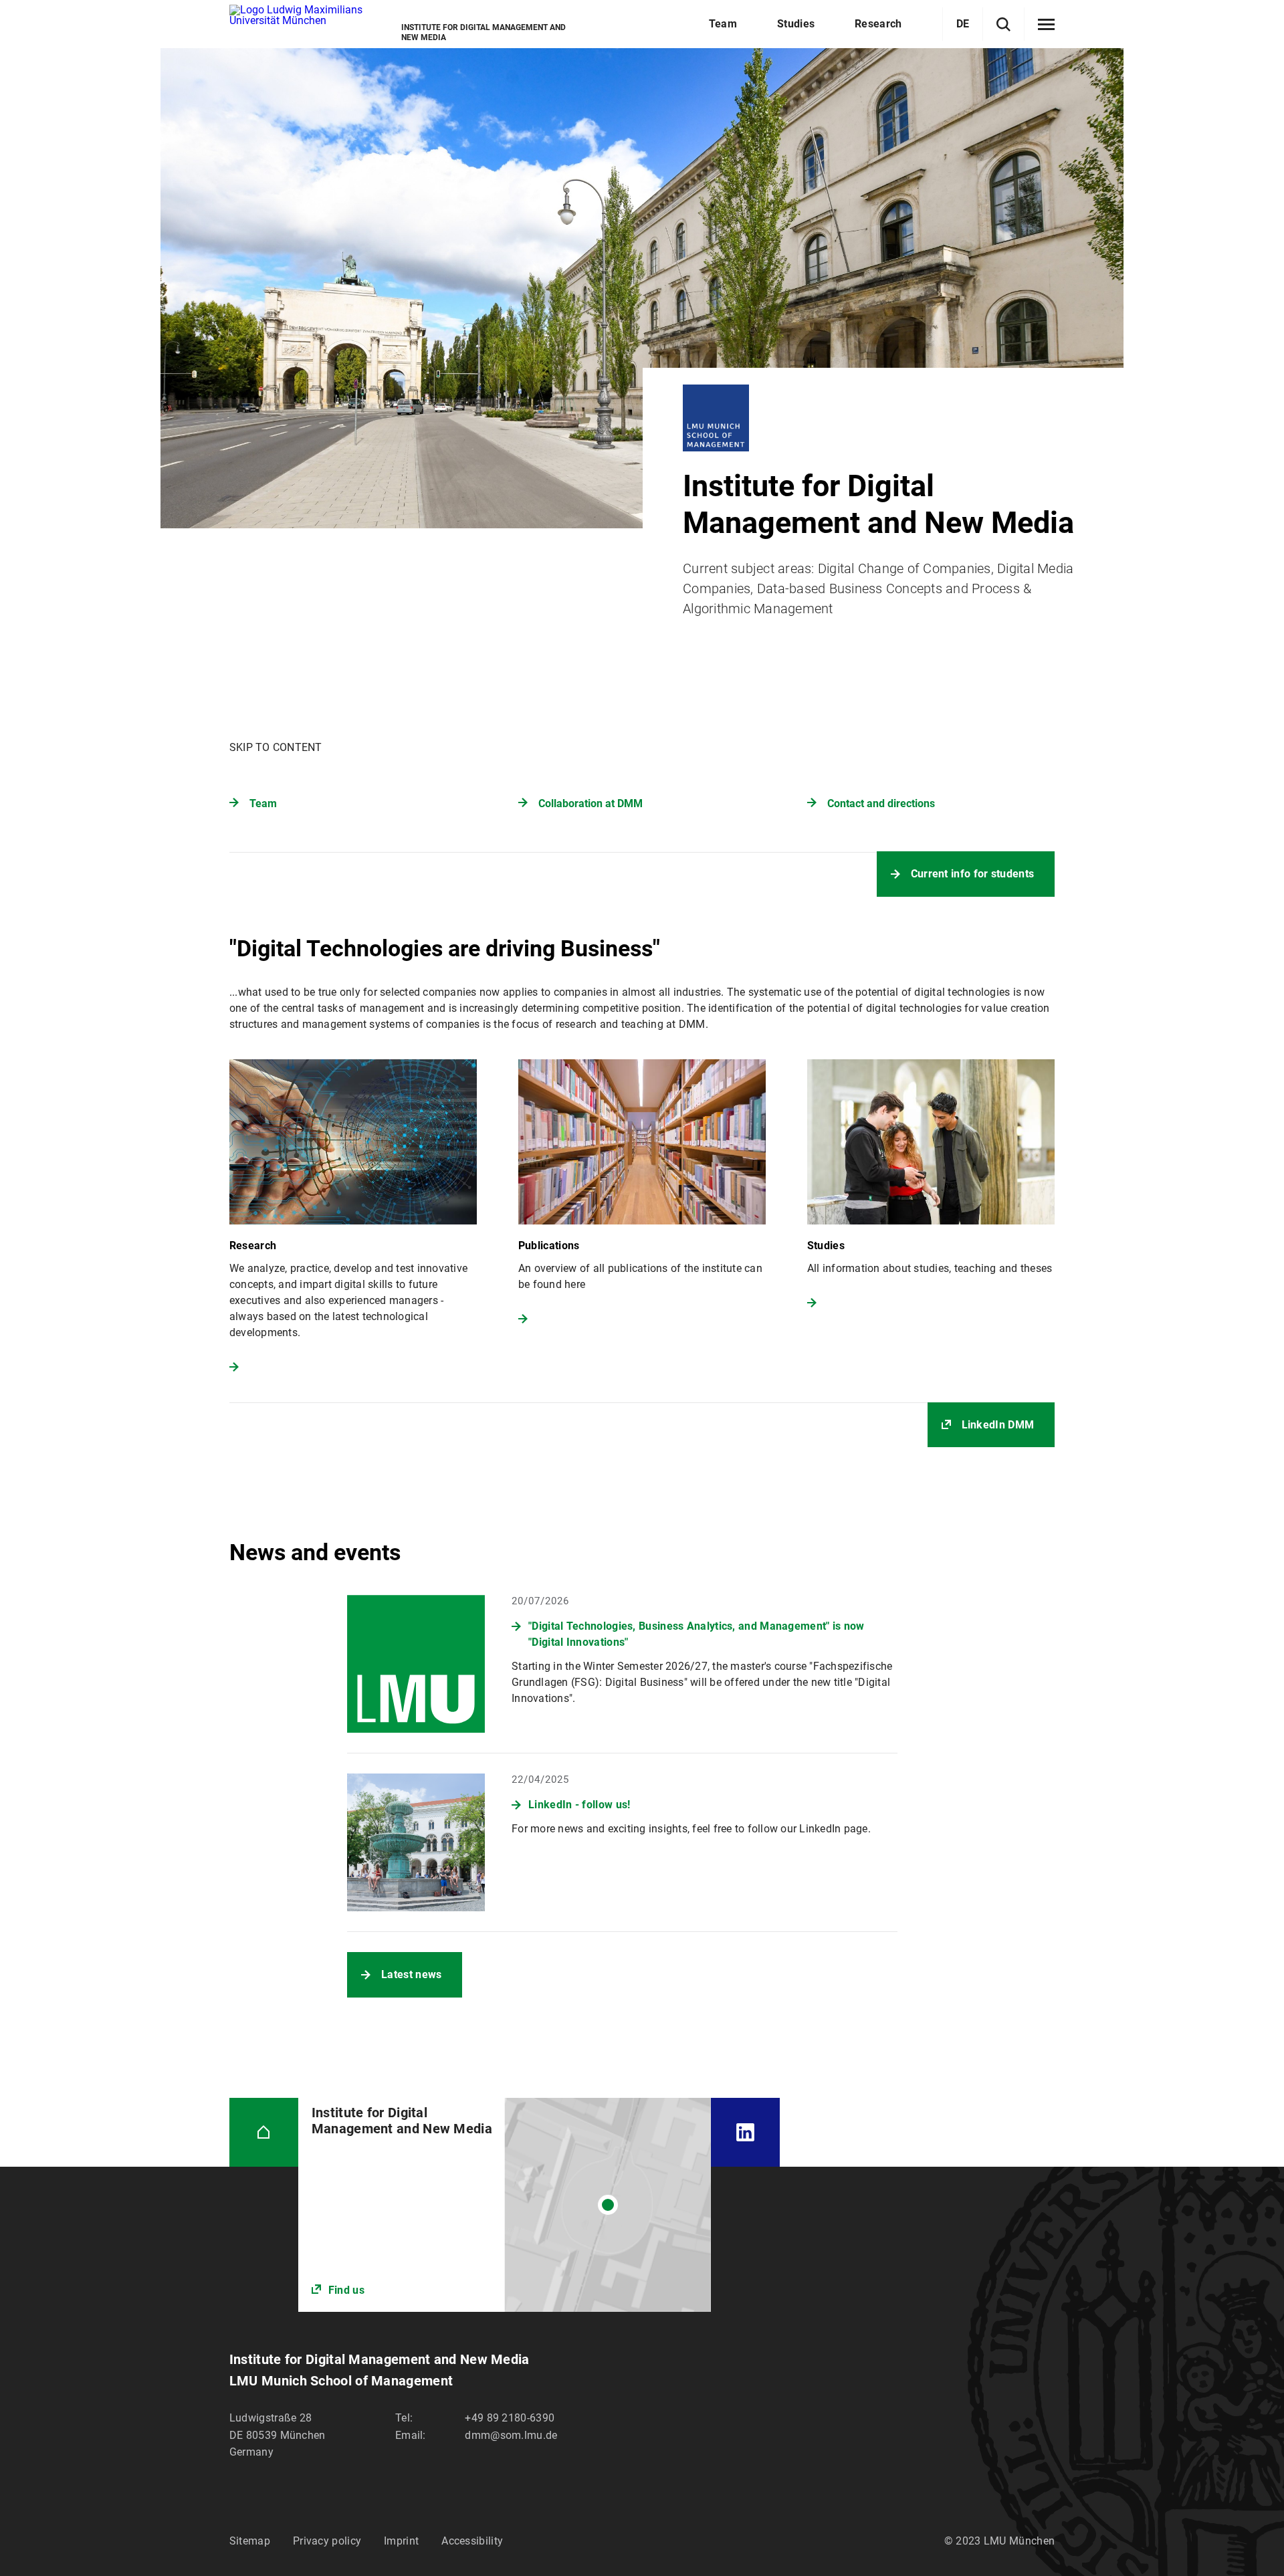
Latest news (411, 1974)
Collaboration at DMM (591, 803)
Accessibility (472, 2541)
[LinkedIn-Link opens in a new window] (745, 2132)
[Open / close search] (1003, 24)
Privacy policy (327, 2541)
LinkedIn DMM (998, 1425)
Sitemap (250, 2541)
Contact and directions (881, 803)
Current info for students (973, 874)
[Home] (264, 2132)
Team (263, 803)
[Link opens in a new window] (505, 2205)
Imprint (401, 2541)
